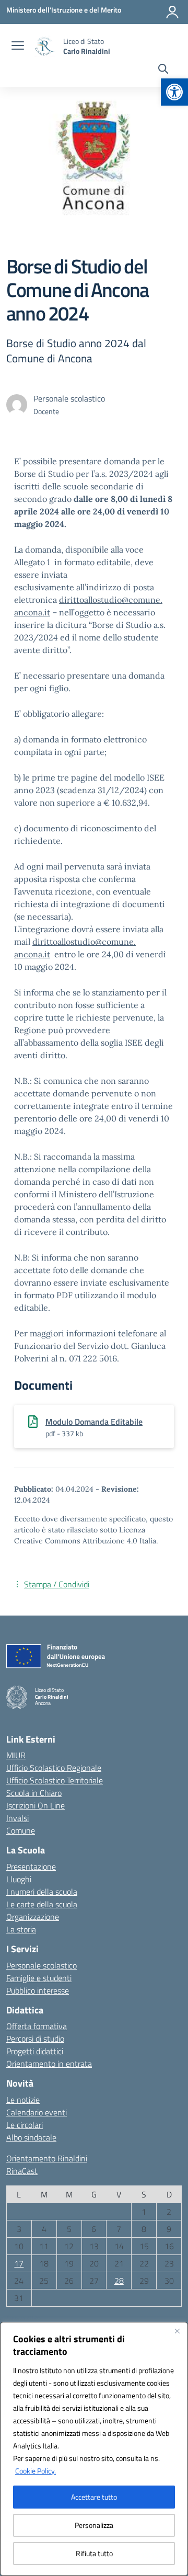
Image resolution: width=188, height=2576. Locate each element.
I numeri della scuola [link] (42, 1892)
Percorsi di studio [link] (35, 2039)
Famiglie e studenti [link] (39, 1978)
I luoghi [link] (19, 1879)
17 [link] (19, 2263)
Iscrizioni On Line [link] (36, 1805)
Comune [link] (21, 1830)
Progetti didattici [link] (35, 2051)
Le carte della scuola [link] (42, 1904)
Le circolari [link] (25, 2125)
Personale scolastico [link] (42, 1965)
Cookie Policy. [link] (36, 2471)
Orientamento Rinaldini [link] (47, 2158)
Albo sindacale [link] (31, 2137)
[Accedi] (172, 12)
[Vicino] (177, 2331)
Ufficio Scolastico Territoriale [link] (55, 1780)
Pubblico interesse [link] (38, 1990)
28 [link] (119, 2281)
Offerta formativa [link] (37, 2026)
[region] (94, 2449)
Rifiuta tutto (94, 2553)
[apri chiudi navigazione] (18, 47)
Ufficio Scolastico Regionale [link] (54, 1768)
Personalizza (94, 2525)
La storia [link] (21, 1929)
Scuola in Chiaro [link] (34, 1793)
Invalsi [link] (17, 1818)
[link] (174, 92)
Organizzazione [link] (33, 1917)
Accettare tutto (94, 2497)
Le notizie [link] (23, 2100)
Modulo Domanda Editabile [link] (94, 1422)
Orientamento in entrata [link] (49, 2064)
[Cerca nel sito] (163, 70)
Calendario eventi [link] (37, 2112)
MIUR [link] (16, 1755)
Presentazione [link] (31, 1867)
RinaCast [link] (22, 2171)
